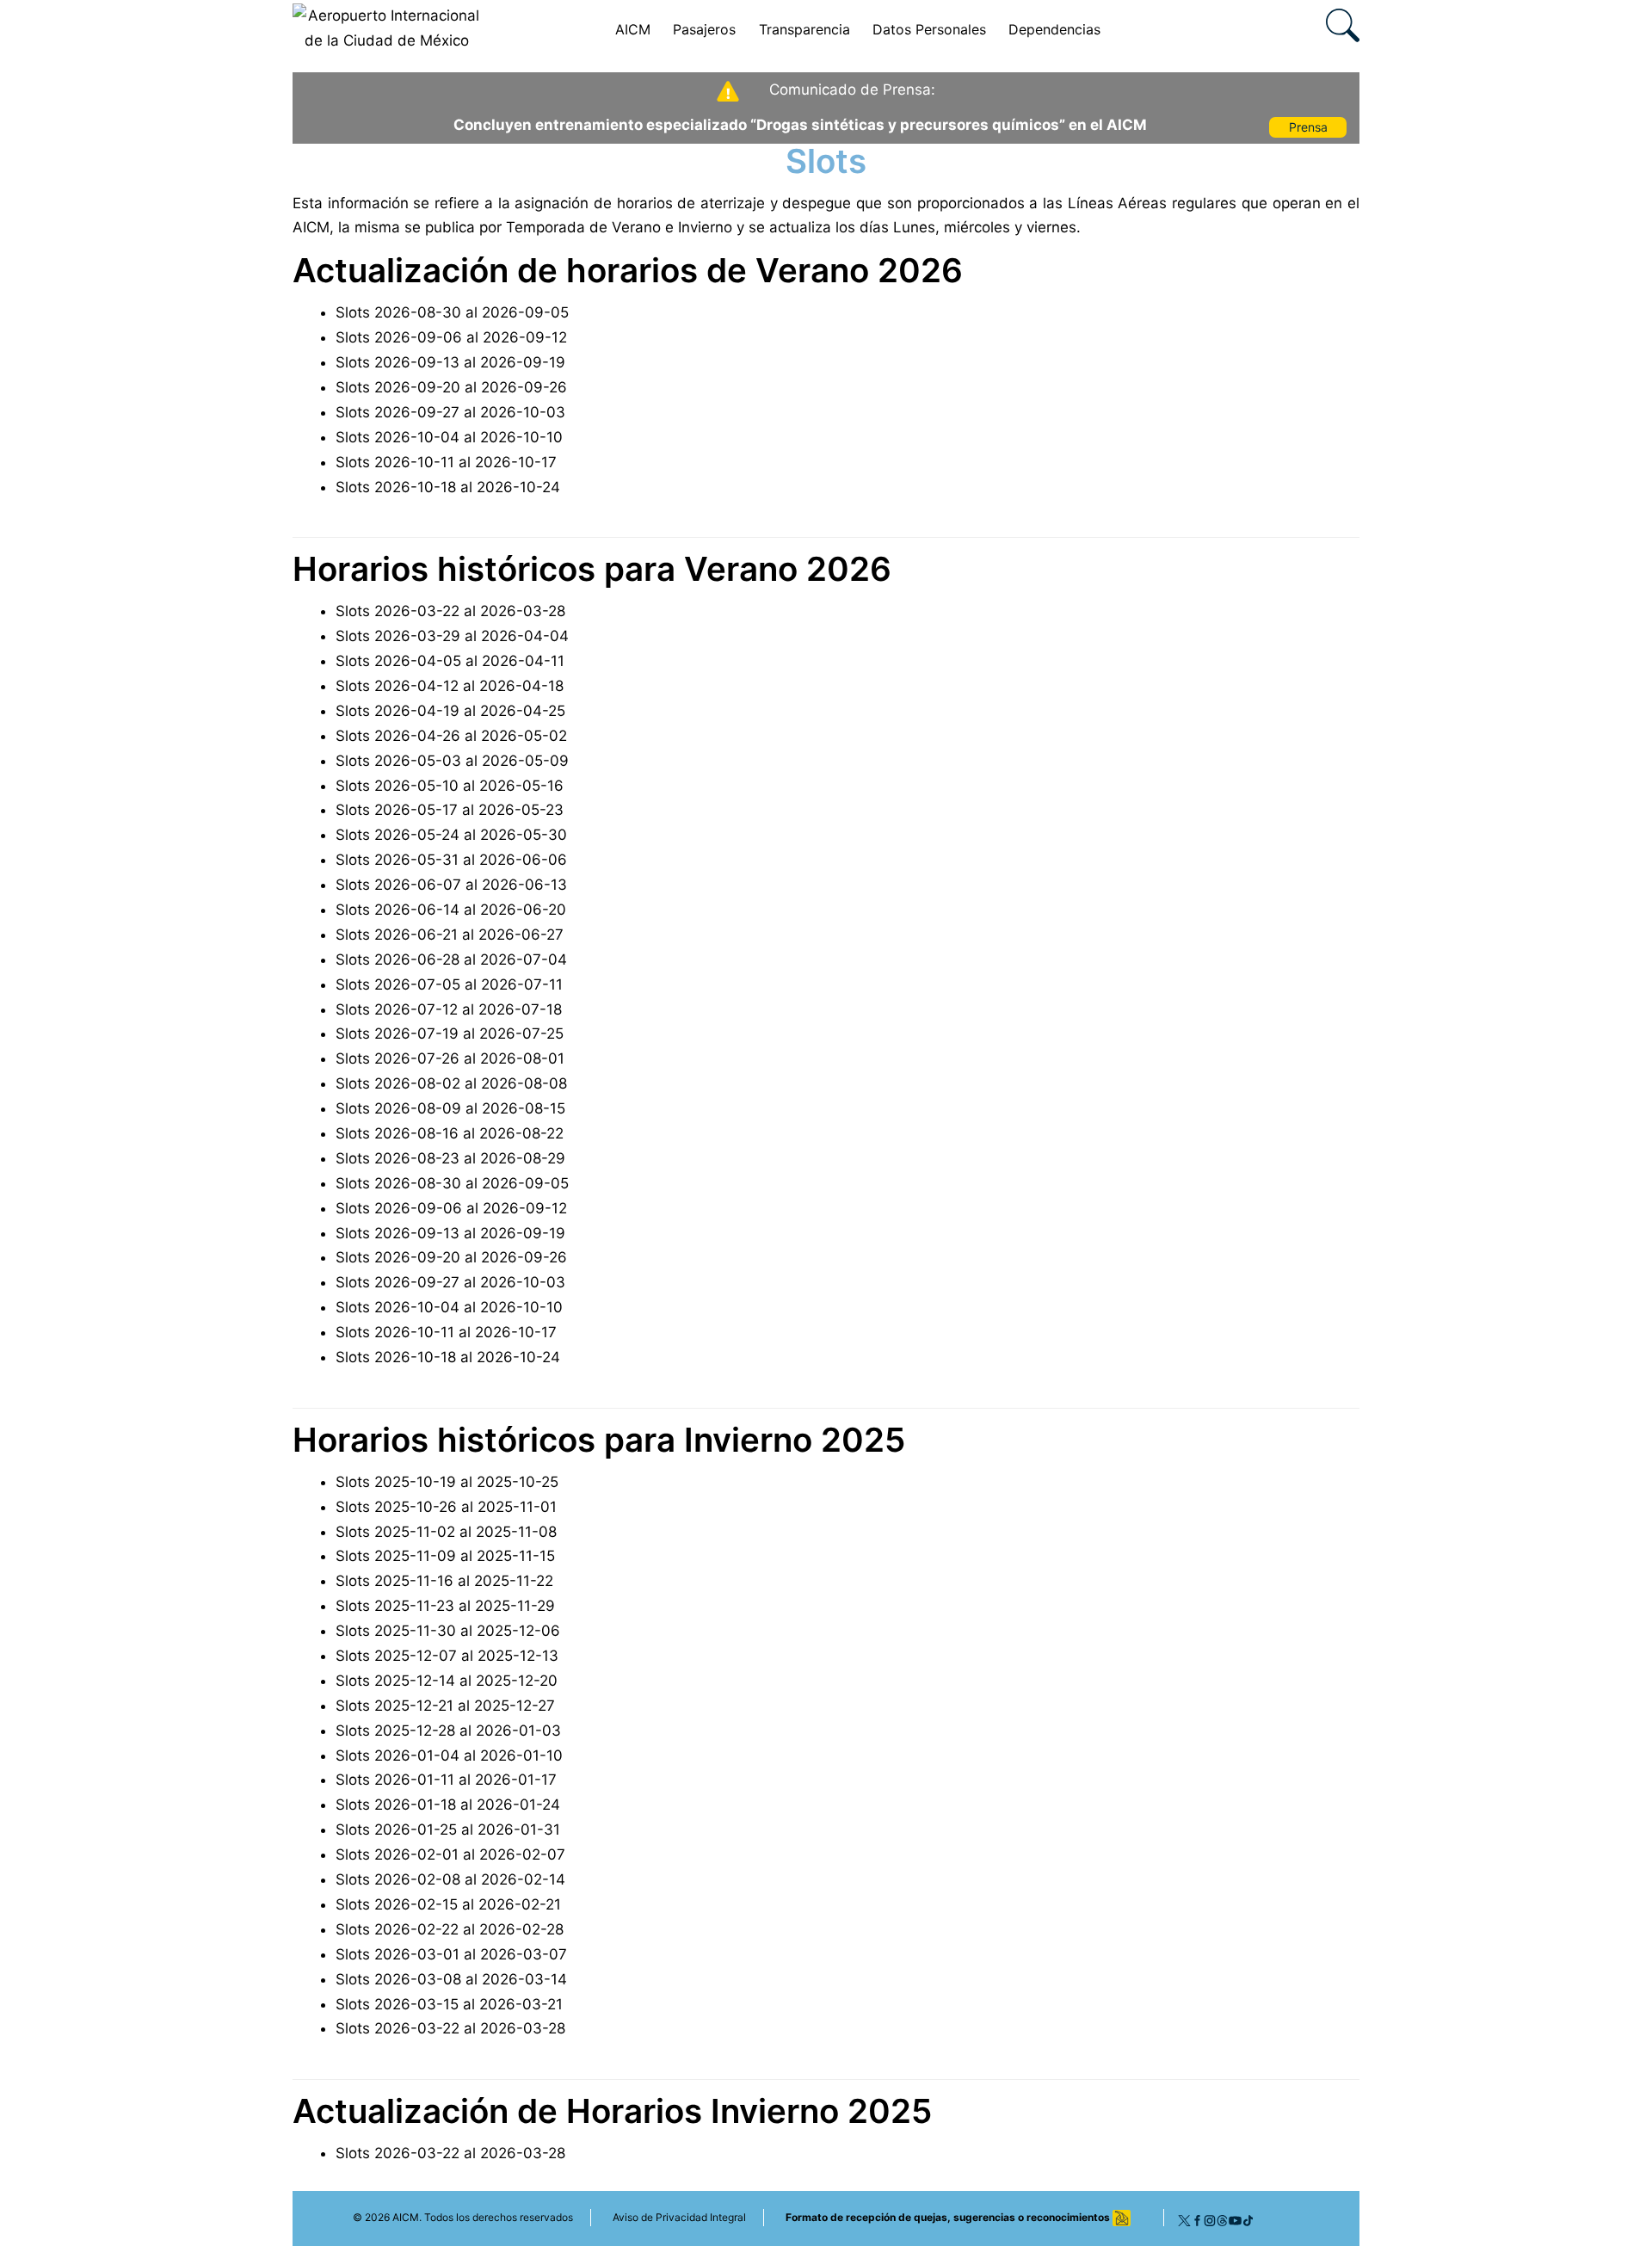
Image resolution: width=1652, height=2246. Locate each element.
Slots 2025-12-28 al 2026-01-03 (448, 1731)
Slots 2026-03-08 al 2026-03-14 (451, 1979)
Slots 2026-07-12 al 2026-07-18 (449, 1009)
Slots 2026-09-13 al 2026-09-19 (450, 362)
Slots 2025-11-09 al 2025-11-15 (445, 1556)
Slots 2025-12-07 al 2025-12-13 (447, 1656)
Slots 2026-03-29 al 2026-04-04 (452, 636)
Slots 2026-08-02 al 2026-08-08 (451, 1083)
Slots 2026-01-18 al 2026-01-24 (448, 1805)
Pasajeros (704, 29)
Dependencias (1054, 29)
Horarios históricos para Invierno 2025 (599, 1440)
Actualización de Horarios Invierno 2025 (612, 2111)
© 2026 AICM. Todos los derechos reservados (463, 2217)
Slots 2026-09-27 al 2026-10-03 (450, 412)
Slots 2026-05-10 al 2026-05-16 (450, 786)
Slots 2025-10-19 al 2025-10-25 (447, 1482)
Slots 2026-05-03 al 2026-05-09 (452, 761)
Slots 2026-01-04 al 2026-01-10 (449, 1755)
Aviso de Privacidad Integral (679, 2217)
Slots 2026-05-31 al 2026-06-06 (451, 860)
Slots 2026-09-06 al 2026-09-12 (451, 337)
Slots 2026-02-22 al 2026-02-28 (450, 1929)
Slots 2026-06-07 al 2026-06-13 (451, 885)
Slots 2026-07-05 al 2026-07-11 (449, 984)
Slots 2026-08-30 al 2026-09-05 (452, 312)
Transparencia (804, 29)
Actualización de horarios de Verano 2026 (628, 270)
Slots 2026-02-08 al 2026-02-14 (450, 1879)
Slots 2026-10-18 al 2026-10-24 (448, 487)
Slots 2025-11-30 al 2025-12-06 (448, 1631)
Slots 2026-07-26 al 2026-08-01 (450, 1058)
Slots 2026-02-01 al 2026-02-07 (450, 1854)
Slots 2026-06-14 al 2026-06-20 (451, 910)
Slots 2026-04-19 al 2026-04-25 (450, 711)
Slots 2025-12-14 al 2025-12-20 (447, 1681)
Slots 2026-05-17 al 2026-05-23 (450, 810)
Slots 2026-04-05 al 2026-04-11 (450, 661)
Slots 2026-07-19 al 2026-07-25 (450, 1034)
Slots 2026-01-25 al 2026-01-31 (448, 1830)
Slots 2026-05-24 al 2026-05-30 (451, 835)
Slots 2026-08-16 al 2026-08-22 (450, 1133)
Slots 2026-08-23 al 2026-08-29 (450, 1158)
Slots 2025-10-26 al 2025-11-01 (446, 1507)
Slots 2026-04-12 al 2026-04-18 (450, 686)
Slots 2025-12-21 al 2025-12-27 (445, 1706)
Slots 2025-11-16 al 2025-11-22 (444, 1581)
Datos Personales (929, 29)
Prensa (1308, 127)
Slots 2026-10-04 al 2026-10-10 (449, 437)
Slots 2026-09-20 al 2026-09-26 (451, 387)
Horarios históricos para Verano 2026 (592, 569)
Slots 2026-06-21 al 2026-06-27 (450, 935)
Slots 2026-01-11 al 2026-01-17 (446, 1780)
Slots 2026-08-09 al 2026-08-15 (450, 1108)
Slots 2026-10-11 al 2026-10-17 (446, 462)
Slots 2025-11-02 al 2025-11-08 (446, 1532)
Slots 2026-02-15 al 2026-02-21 (448, 1904)
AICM (633, 29)
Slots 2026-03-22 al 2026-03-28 (450, 611)
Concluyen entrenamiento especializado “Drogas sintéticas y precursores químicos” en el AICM (800, 125)
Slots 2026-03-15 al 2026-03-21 (449, 2004)
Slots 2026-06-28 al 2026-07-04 (451, 959)
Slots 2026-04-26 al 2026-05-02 (451, 736)
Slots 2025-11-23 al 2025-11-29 (445, 1606)
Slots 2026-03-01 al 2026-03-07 (451, 1954)
